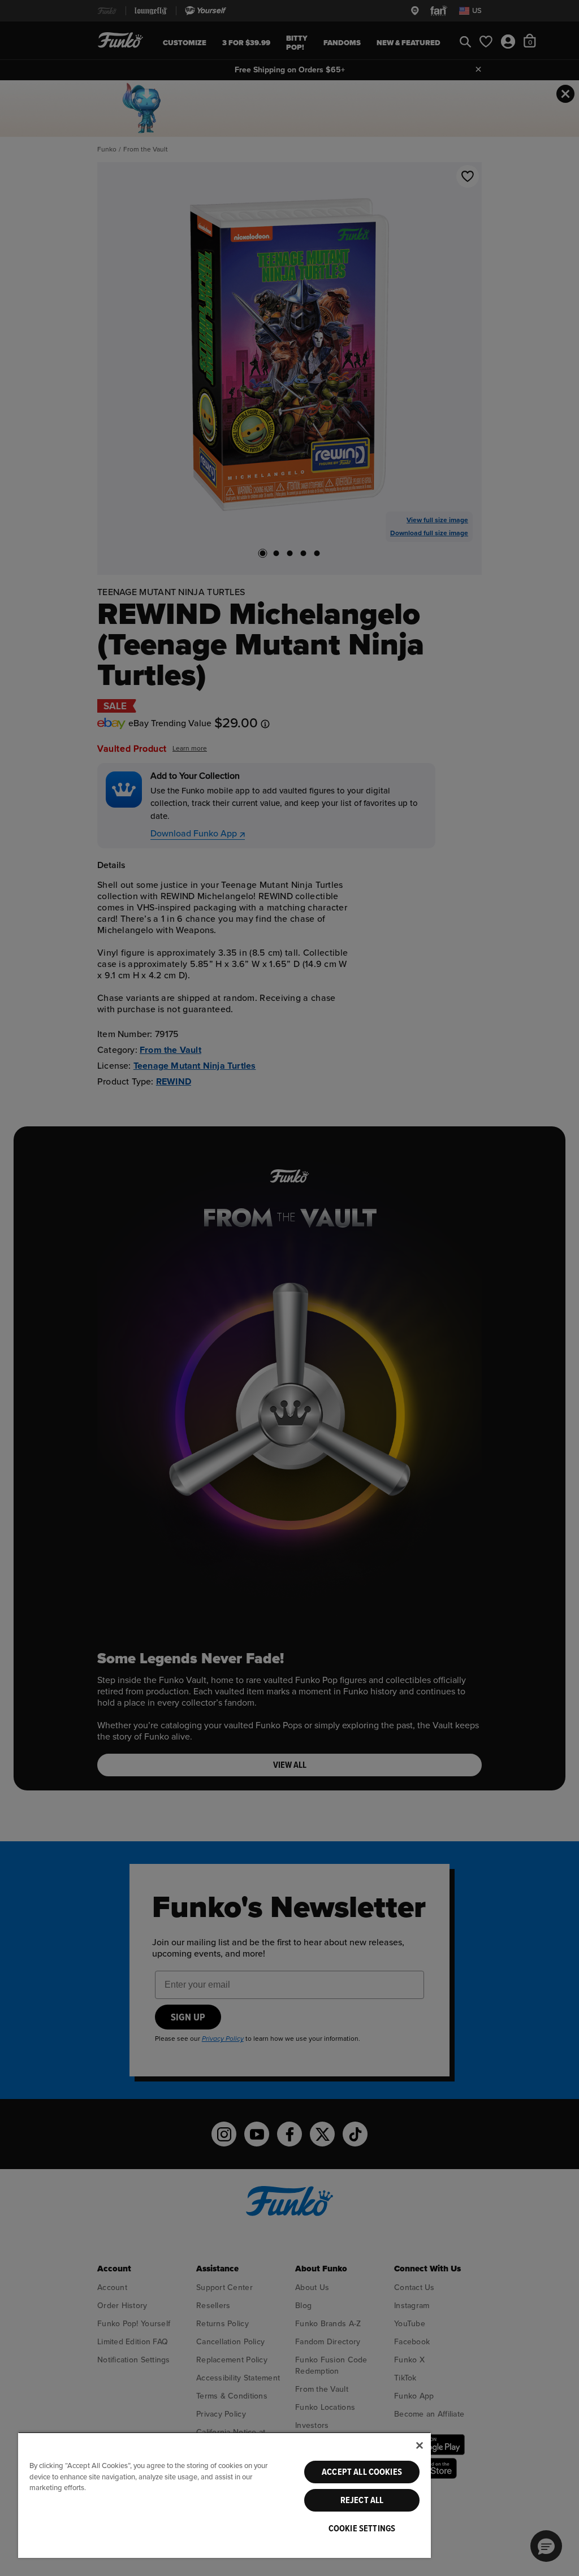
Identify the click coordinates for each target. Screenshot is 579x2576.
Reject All (362, 2500)
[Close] (420, 2445)
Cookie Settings (362, 2529)
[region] (224, 2495)
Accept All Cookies (362, 2472)
